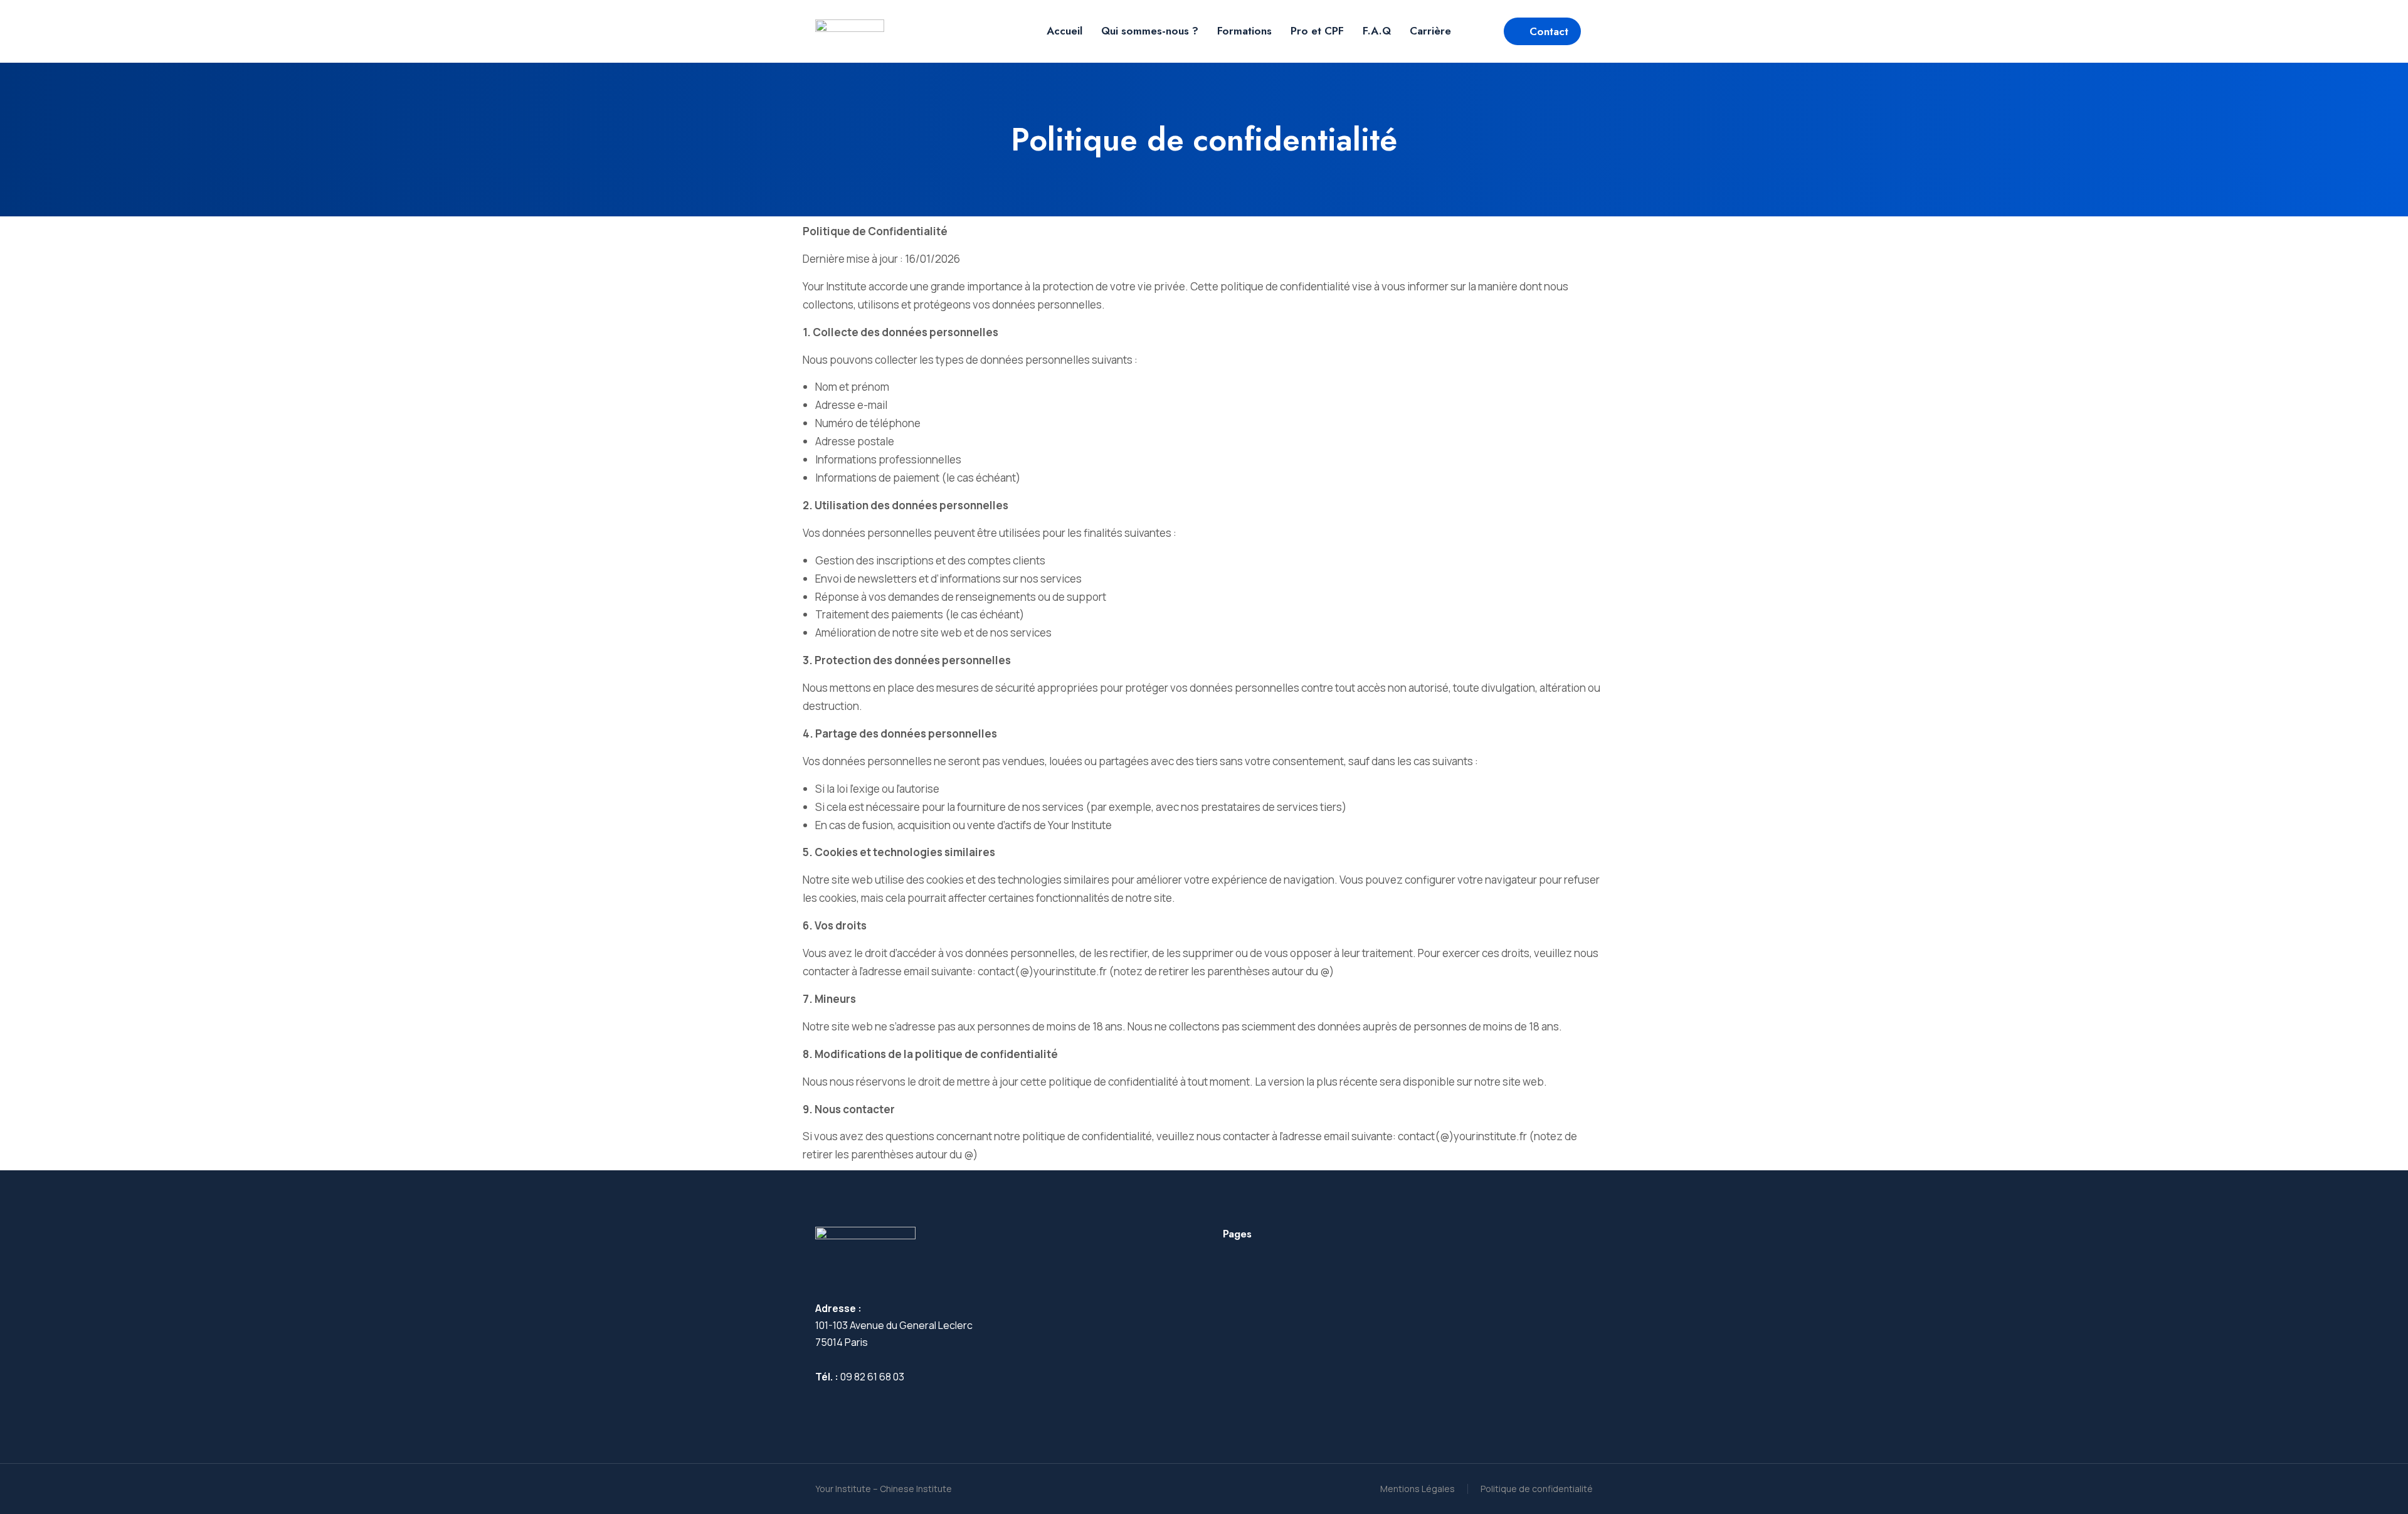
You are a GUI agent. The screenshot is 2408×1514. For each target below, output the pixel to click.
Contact (1549, 31)
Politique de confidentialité (1537, 1489)
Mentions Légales (1418, 1489)
